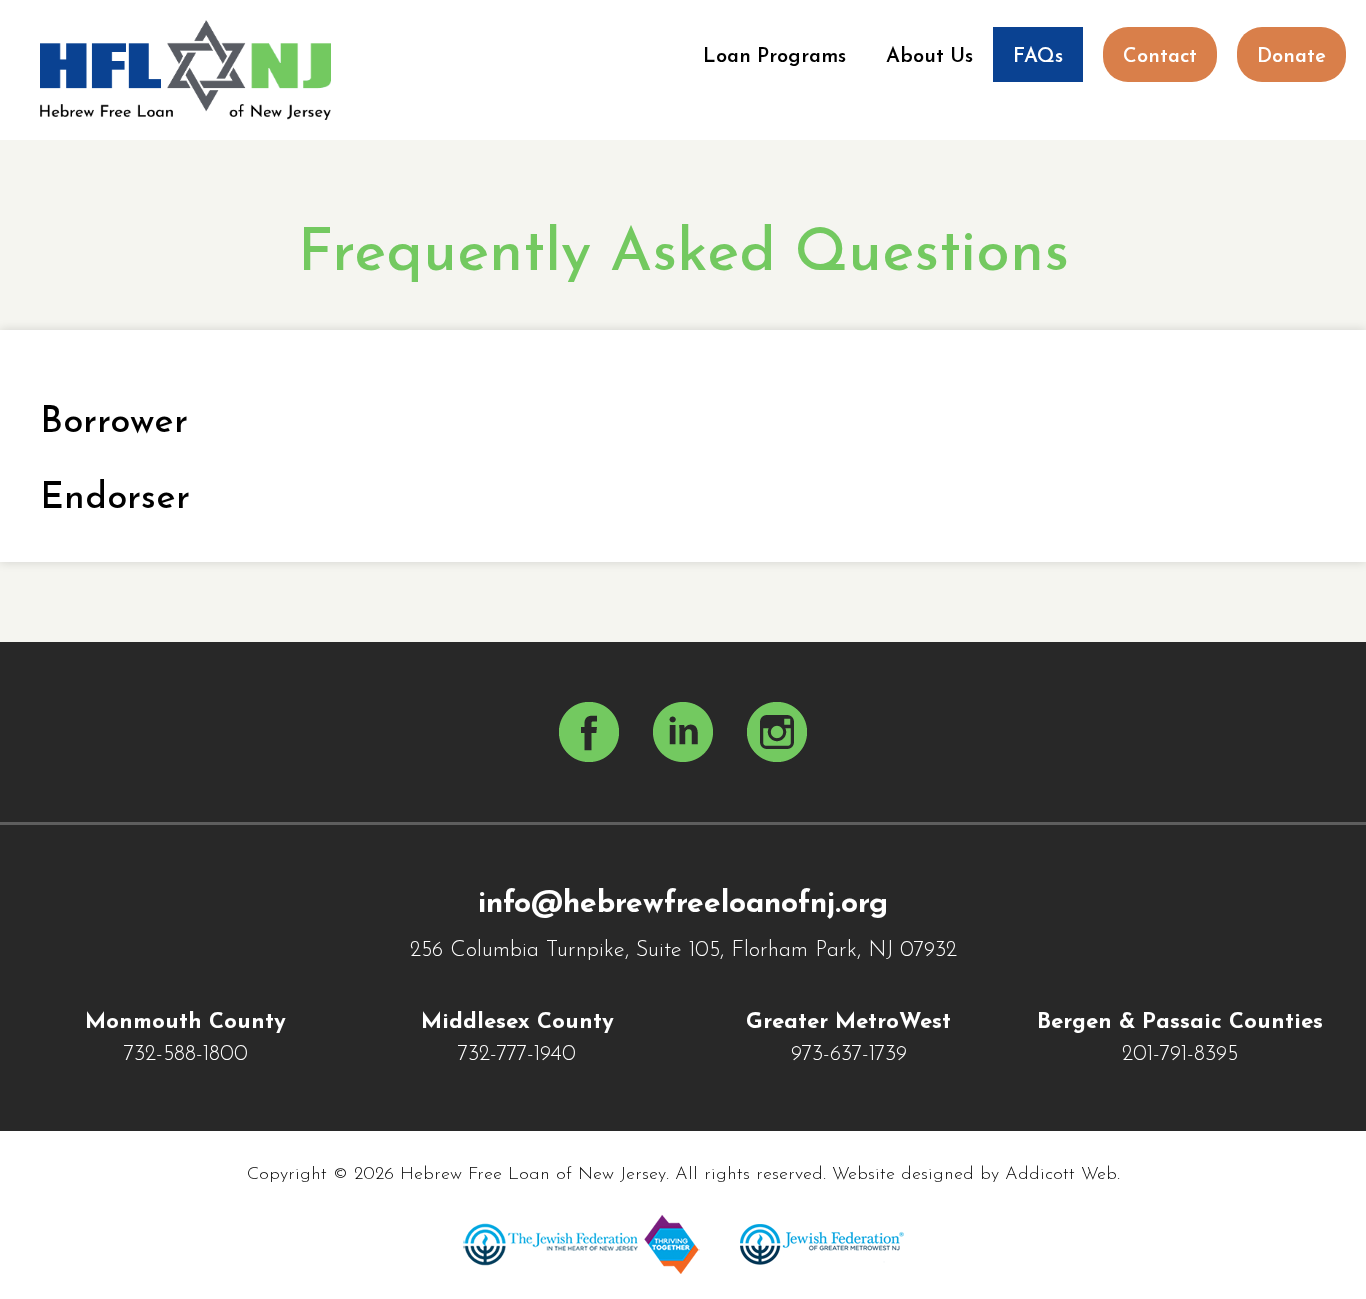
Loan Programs (774, 57)
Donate (1291, 57)
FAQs (1038, 57)
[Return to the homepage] (186, 70)
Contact (1160, 57)
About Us (929, 57)
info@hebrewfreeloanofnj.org (683, 904)
